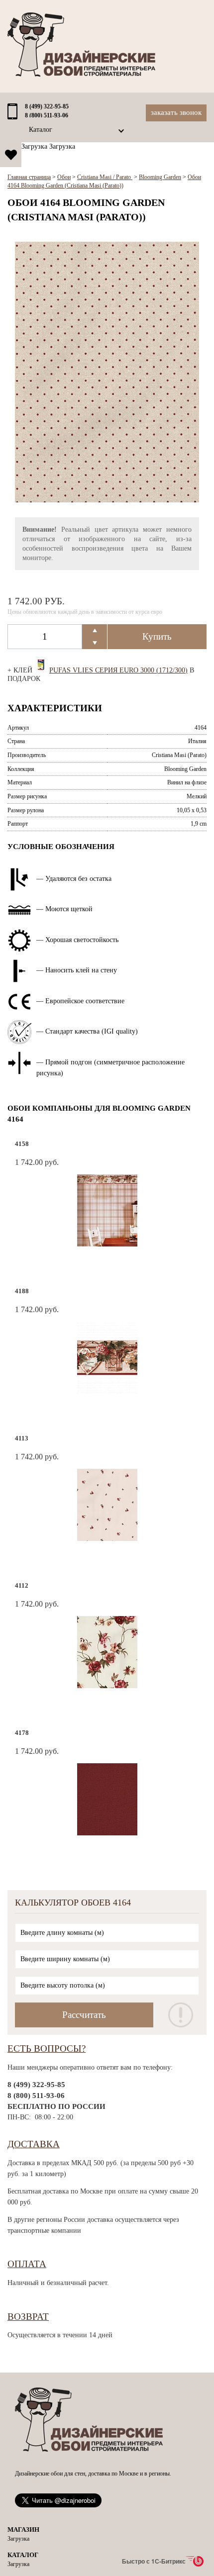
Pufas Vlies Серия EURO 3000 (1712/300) (118, 670)
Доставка (34, 2144)
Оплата (27, 2264)
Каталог (41, 130)
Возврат (28, 2317)
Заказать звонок (176, 112)
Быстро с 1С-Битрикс (154, 2561)
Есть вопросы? (47, 2049)
